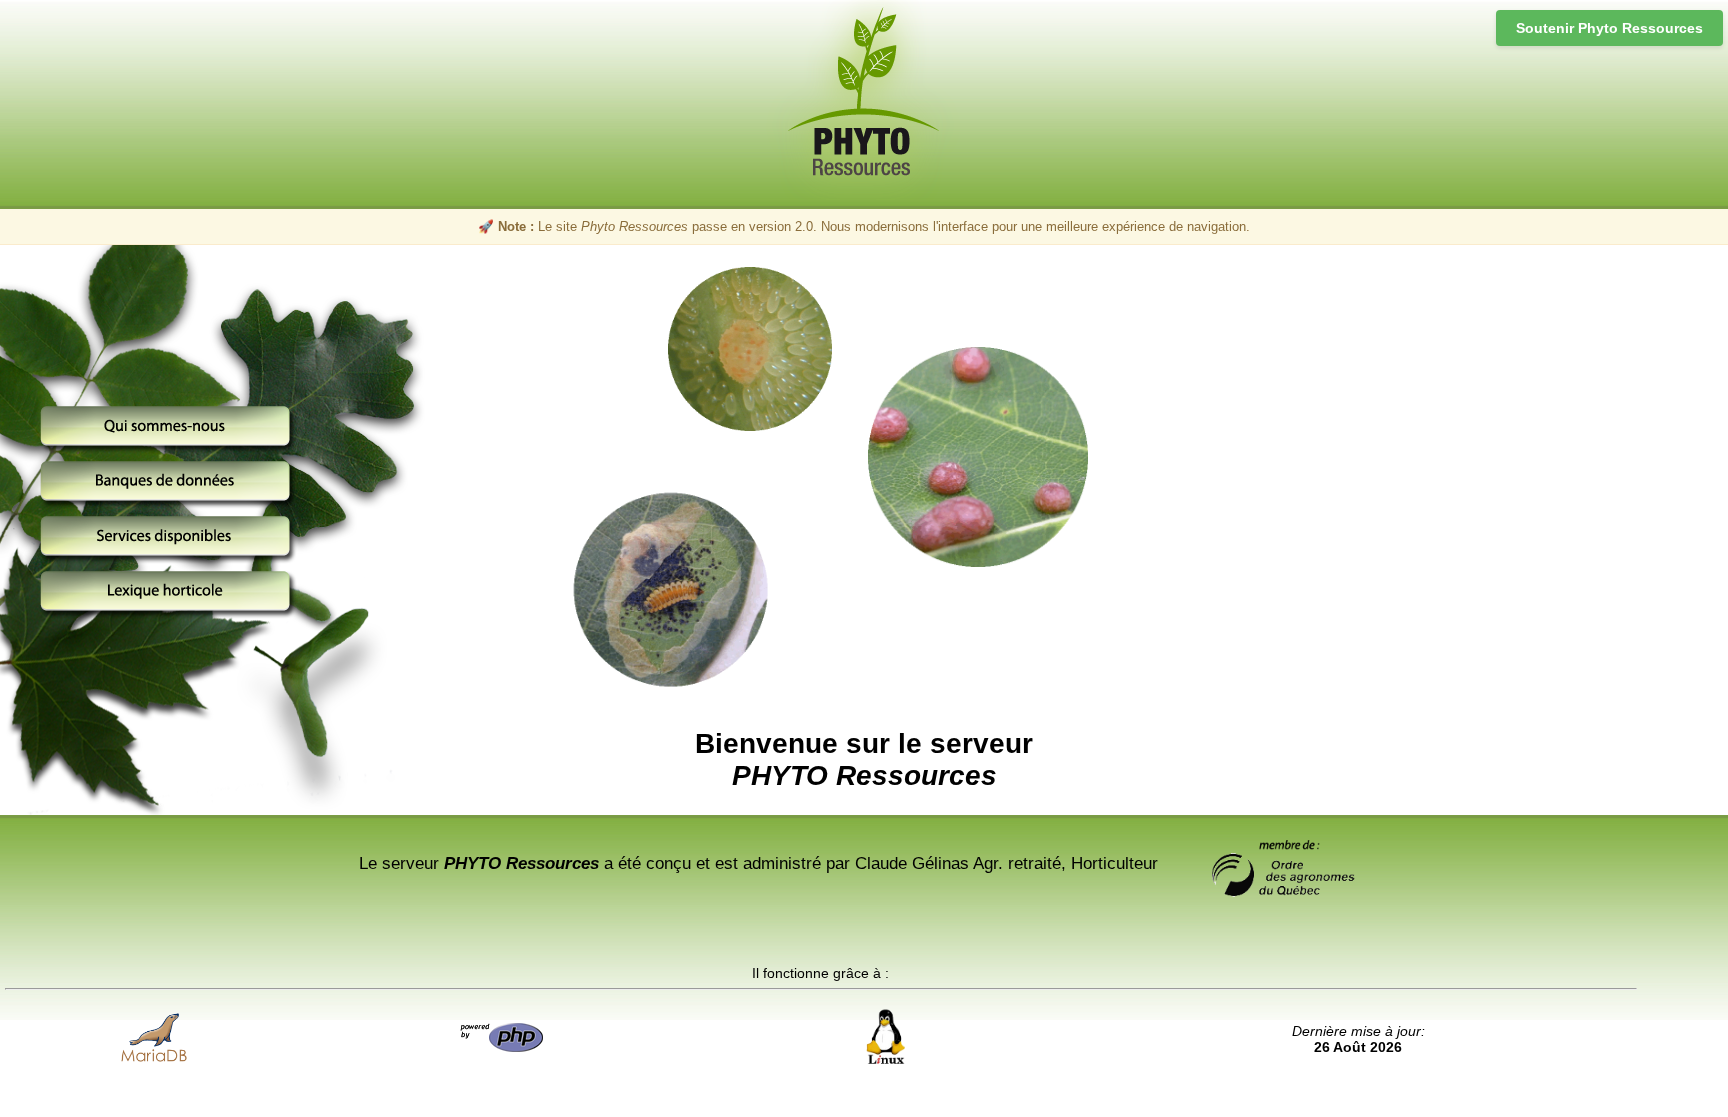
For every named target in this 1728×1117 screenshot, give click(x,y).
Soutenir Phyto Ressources (1609, 28)
